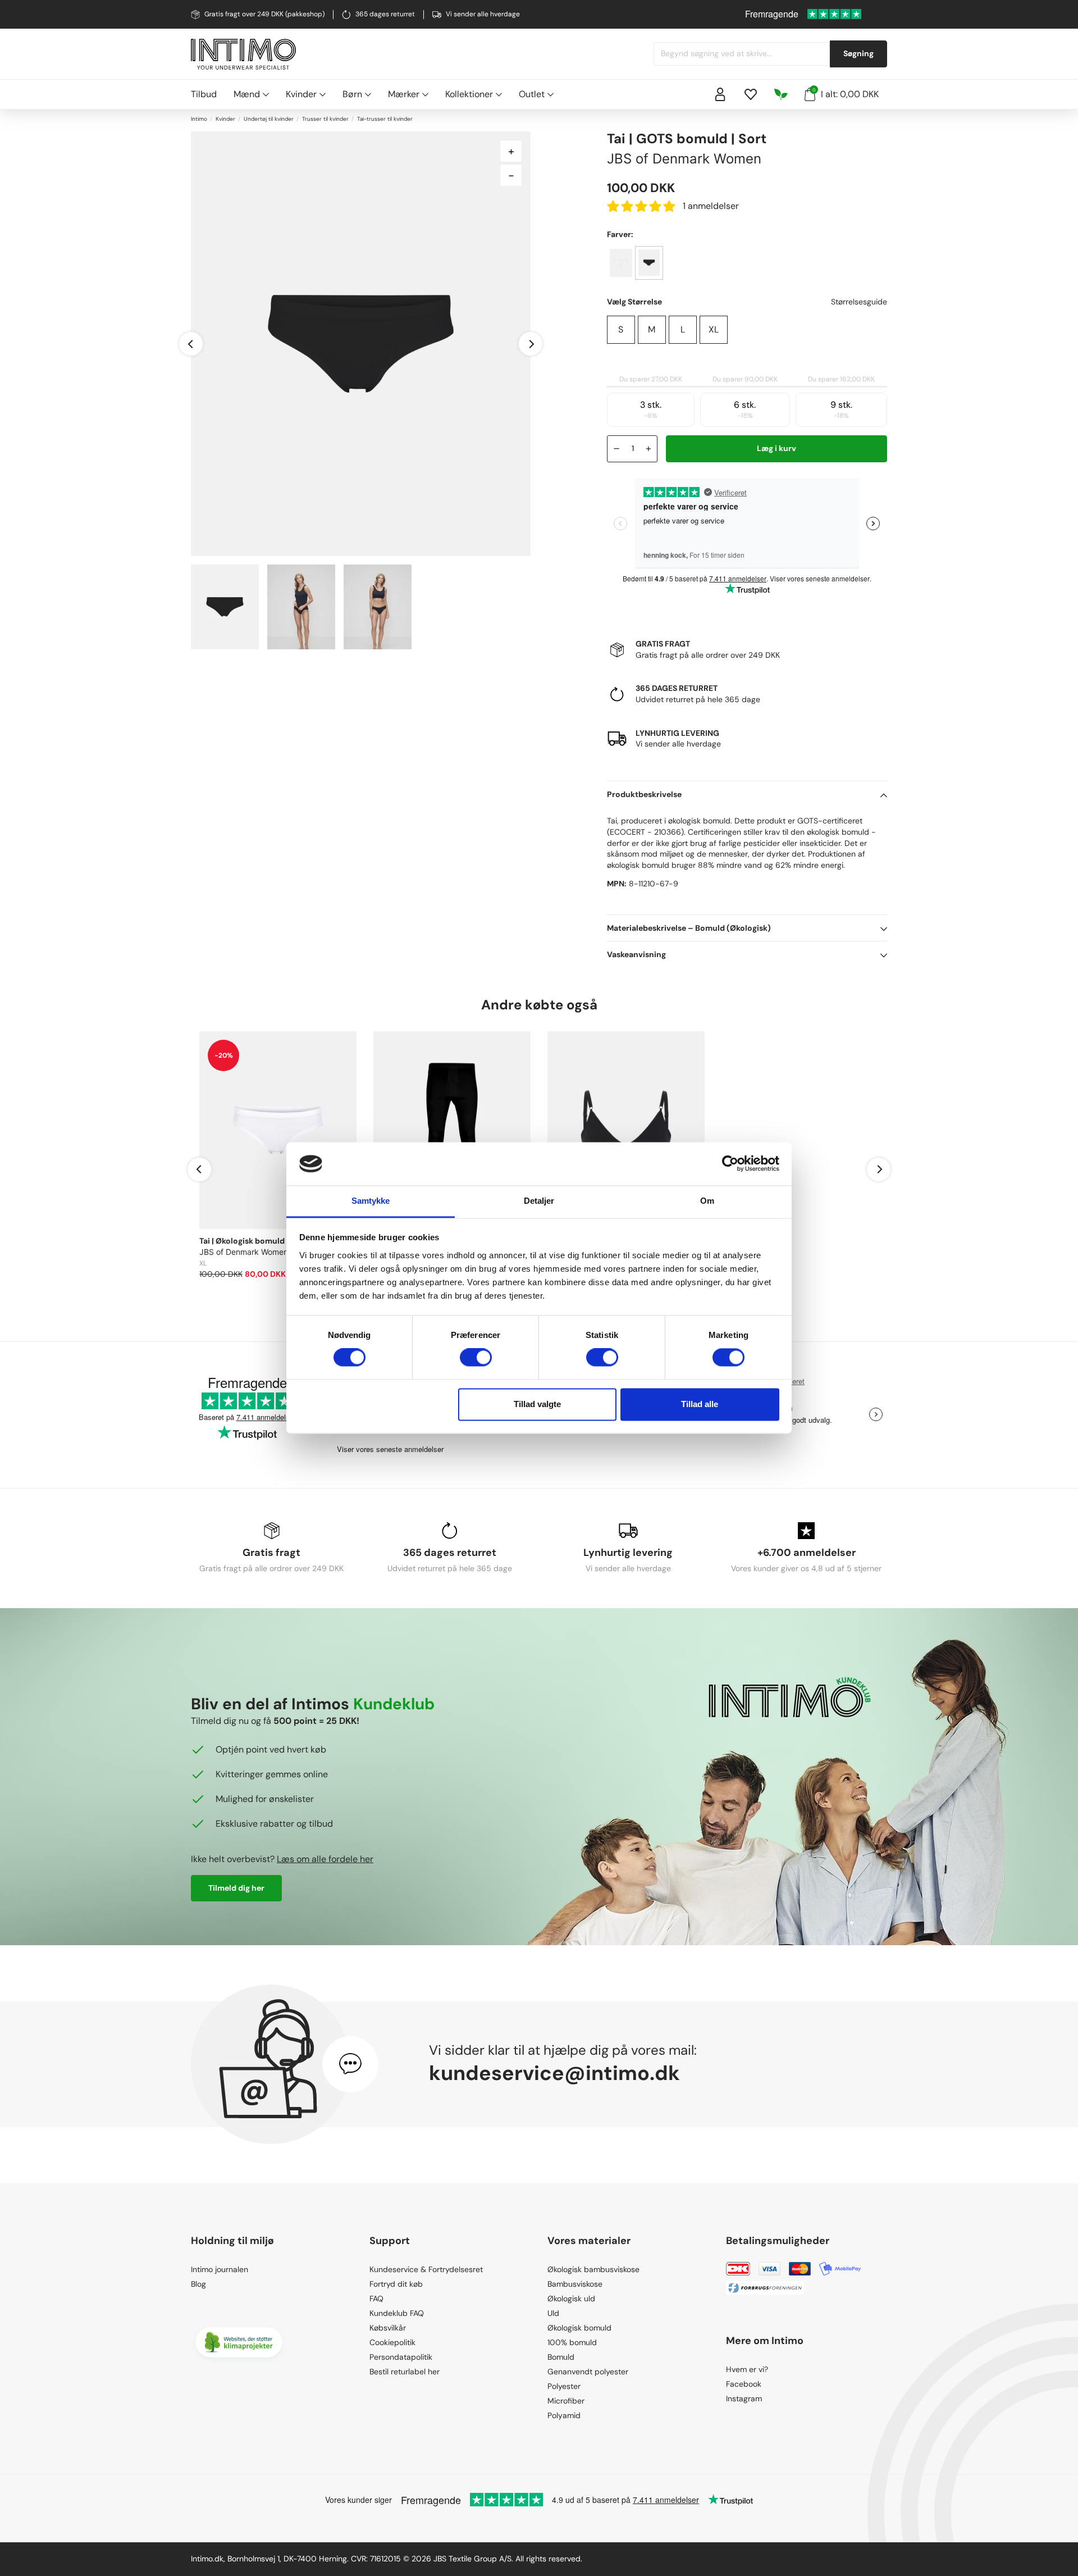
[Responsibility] (781, 94)
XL (714, 329)
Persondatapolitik (401, 2357)
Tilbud (204, 94)
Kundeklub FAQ (397, 2313)
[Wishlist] (751, 94)
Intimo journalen (220, 2269)
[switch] (476, 1358)
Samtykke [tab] (371, 1201)
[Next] (531, 344)
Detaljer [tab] (539, 1201)
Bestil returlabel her (405, 2372)
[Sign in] (720, 94)
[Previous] (191, 344)
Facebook (744, 2384)
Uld (553, 2313)
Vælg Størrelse (634, 302)
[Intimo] (243, 54)
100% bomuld (572, 2342)
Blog (198, 2284)
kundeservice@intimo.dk (554, 2073)
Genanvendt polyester (588, 2372)
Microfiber (566, 2401)
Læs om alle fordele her (325, 1859)
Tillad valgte (537, 1404)
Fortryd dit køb (396, 2284)
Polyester (564, 2386)
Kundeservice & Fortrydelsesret (426, 2269)
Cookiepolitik (392, 2342)
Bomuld (561, 2357)
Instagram (744, 2398)
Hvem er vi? (747, 2369)
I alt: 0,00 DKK (846, 94)
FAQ (376, 2299)
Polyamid (564, 2415)
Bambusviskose (575, 2284)
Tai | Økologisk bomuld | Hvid (253, 1241)
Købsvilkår (388, 2328)
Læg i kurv (776, 448)
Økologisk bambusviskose (593, 2269)
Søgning (858, 53)
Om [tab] (707, 1201)
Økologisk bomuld (579, 2328)
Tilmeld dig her (236, 1888)
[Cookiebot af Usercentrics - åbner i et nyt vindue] (730, 1164)
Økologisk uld (571, 2299)
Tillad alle (700, 1404)
